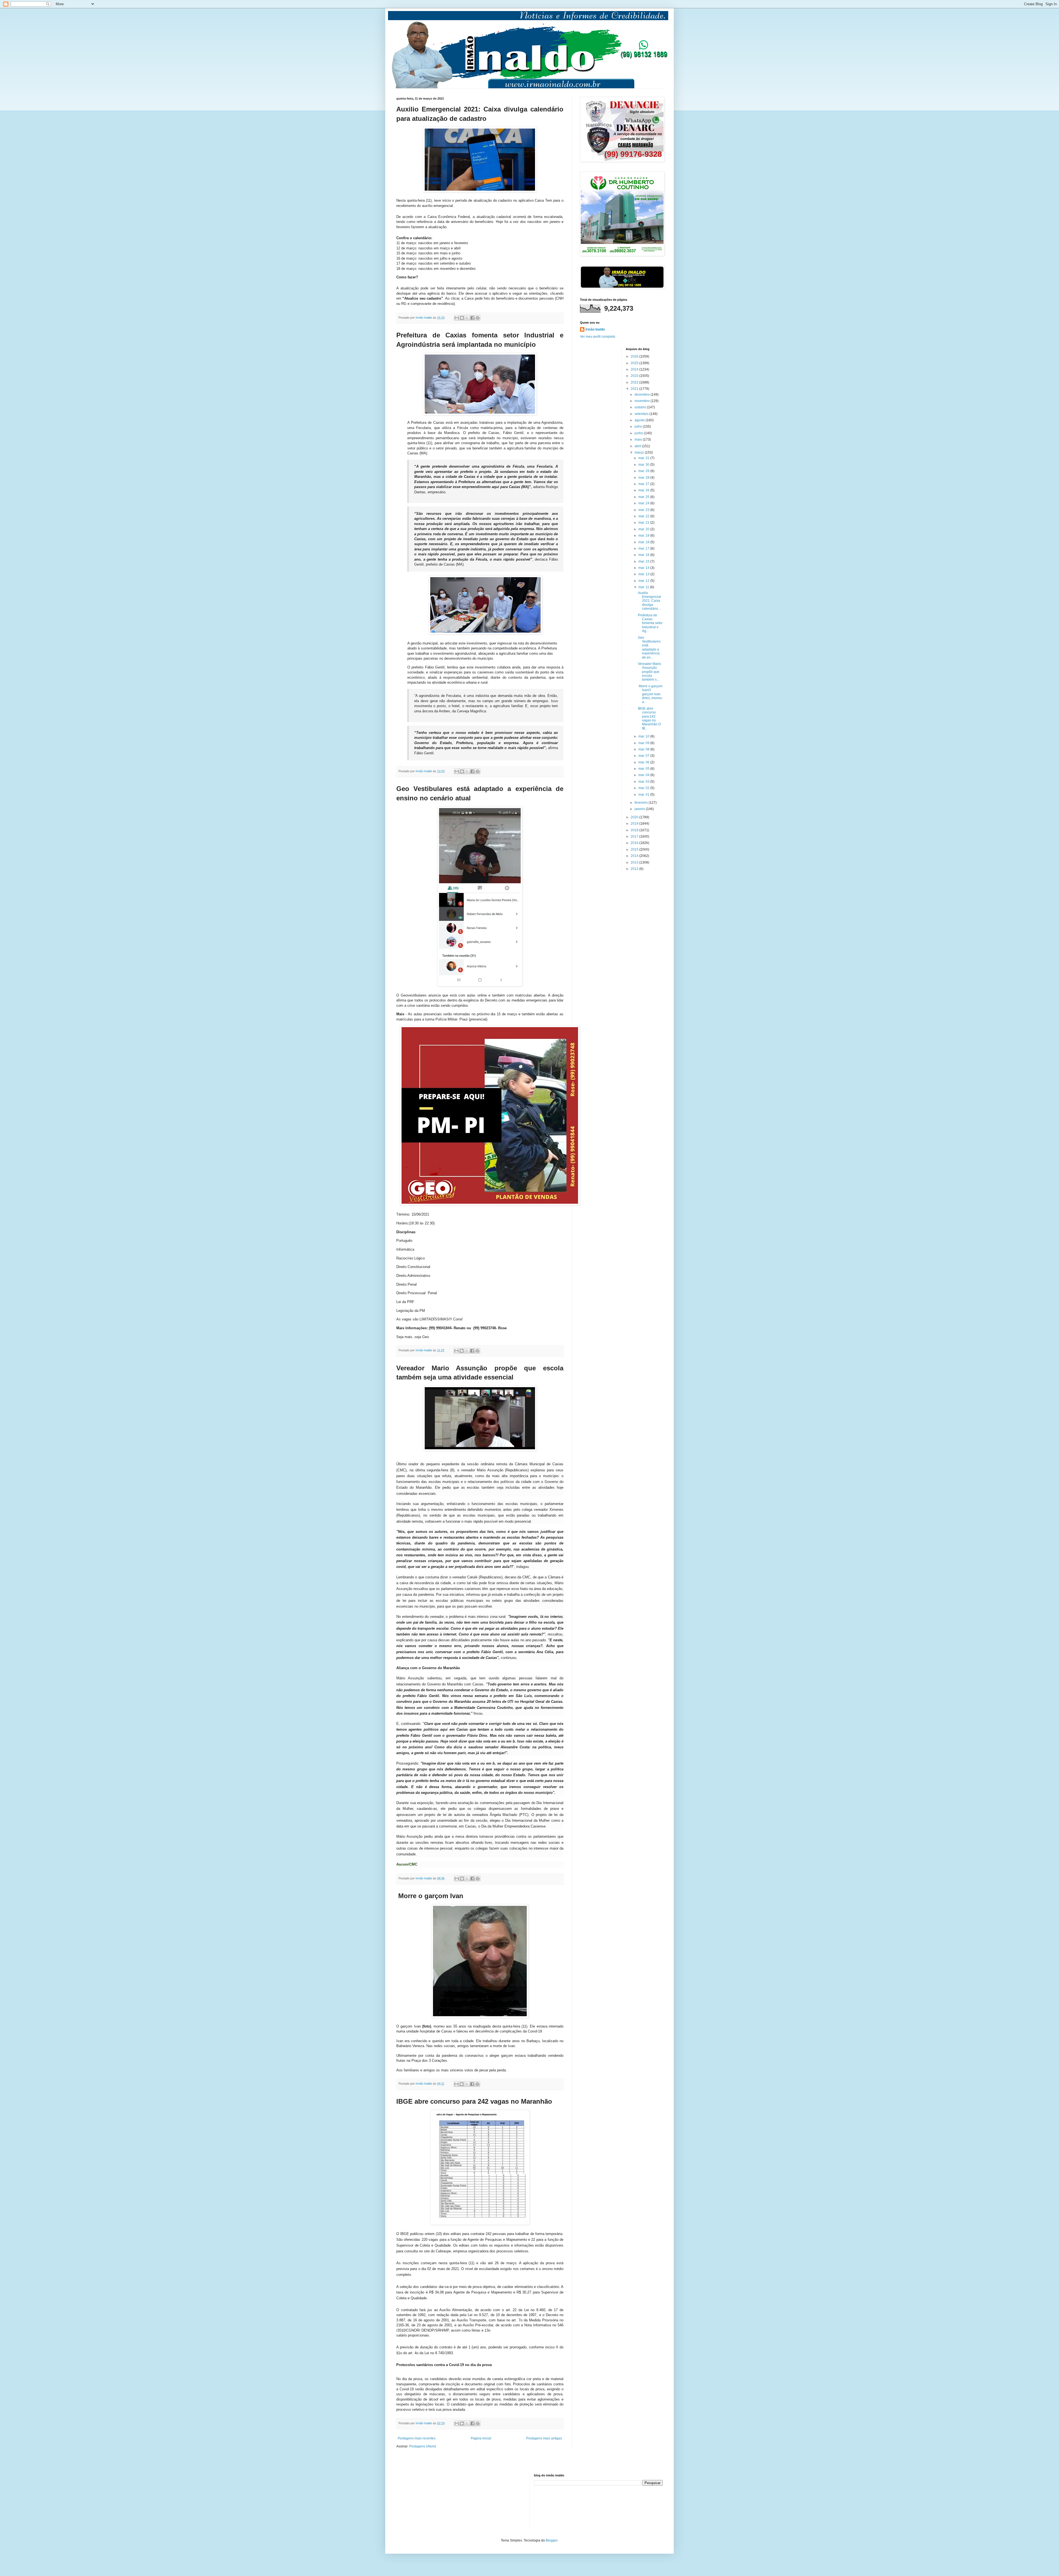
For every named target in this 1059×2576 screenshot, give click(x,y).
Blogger (552, 2540)
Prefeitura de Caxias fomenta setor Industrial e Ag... (650, 623)
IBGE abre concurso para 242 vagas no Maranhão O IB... (649, 718)
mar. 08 (644, 749)
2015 (635, 849)
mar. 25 (644, 497)
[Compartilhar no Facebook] (472, 318)
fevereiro (642, 803)
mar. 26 (644, 490)
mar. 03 (644, 782)
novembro (643, 401)
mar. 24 (644, 503)
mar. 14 (644, 568)
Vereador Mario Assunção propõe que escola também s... (649, 672)
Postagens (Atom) (423, 2446)
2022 (635, 382)
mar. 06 (644, 762)
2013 (635, 862)
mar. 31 (644, 458)
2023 (635, 376)
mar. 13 (644, 574)
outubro (641, 407)
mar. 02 (644, 788)
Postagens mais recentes (417, 2438)
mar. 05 (644, 769)
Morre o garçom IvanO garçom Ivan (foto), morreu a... (650, 694)
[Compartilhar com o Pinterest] (478, 318)
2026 (635, 356)
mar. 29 (644, 471)
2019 (635, 824)
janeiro (640, 809)
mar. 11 (644, 587)
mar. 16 (644, 555)
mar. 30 (644, 465)
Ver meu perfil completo (598, 337)
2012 (635, 869)
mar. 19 (644, 536)
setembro (642, 414)
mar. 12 (644, 581)
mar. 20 (644, 529)
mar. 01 (644, 795)
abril (638, 446)
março (640, 452)
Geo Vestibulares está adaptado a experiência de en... (649, 648)
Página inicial (481, 2438)
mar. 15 (644, 561)
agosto (640, 420)
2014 (635, 856)
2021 (635, 389)
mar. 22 (644, 516)
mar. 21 (644, 523)
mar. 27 (644, 484)
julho (639, 427)
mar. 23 (644, 510)
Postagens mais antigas (544, 2438)
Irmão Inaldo (595, 329)
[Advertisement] (424, 2501)
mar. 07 (644, 756)
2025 (635, 363)
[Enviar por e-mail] (457, 318)
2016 (635, 843)
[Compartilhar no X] (467, 318)
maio (639, 439)
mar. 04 (644, 775)
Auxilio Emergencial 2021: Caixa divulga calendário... (649, 601)
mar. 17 (644, 548)
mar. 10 (644, 736)
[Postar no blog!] (462, 318)
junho (639, 433)
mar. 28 (644, 478)
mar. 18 (644, 542)
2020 (635, 817)
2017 (635, 837)
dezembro (643, 395)
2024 (635, 369)
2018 (635, 830)
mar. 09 (644, 743)
